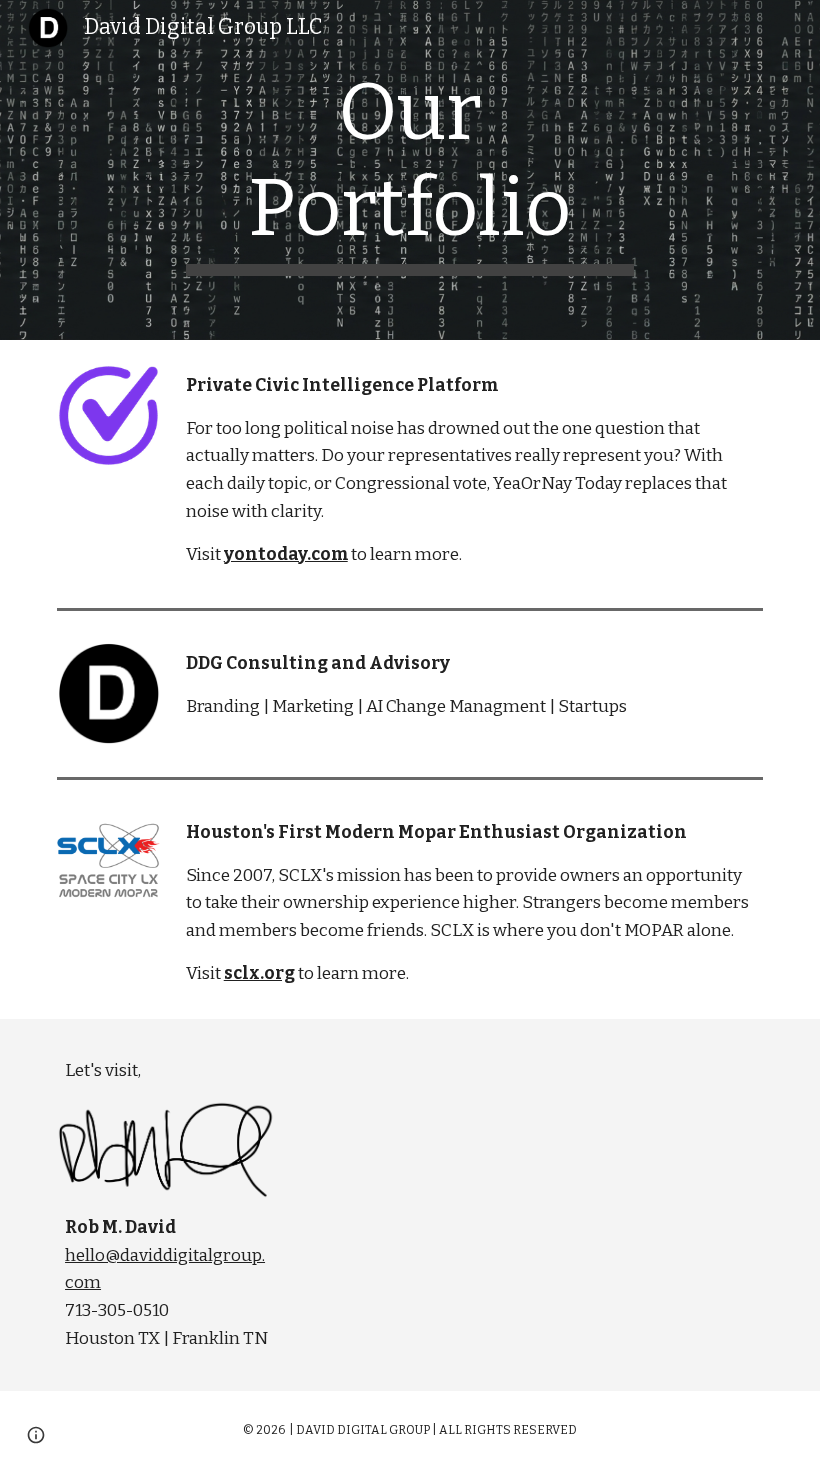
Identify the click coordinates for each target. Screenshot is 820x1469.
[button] (36, 1435)
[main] (410, 170)
